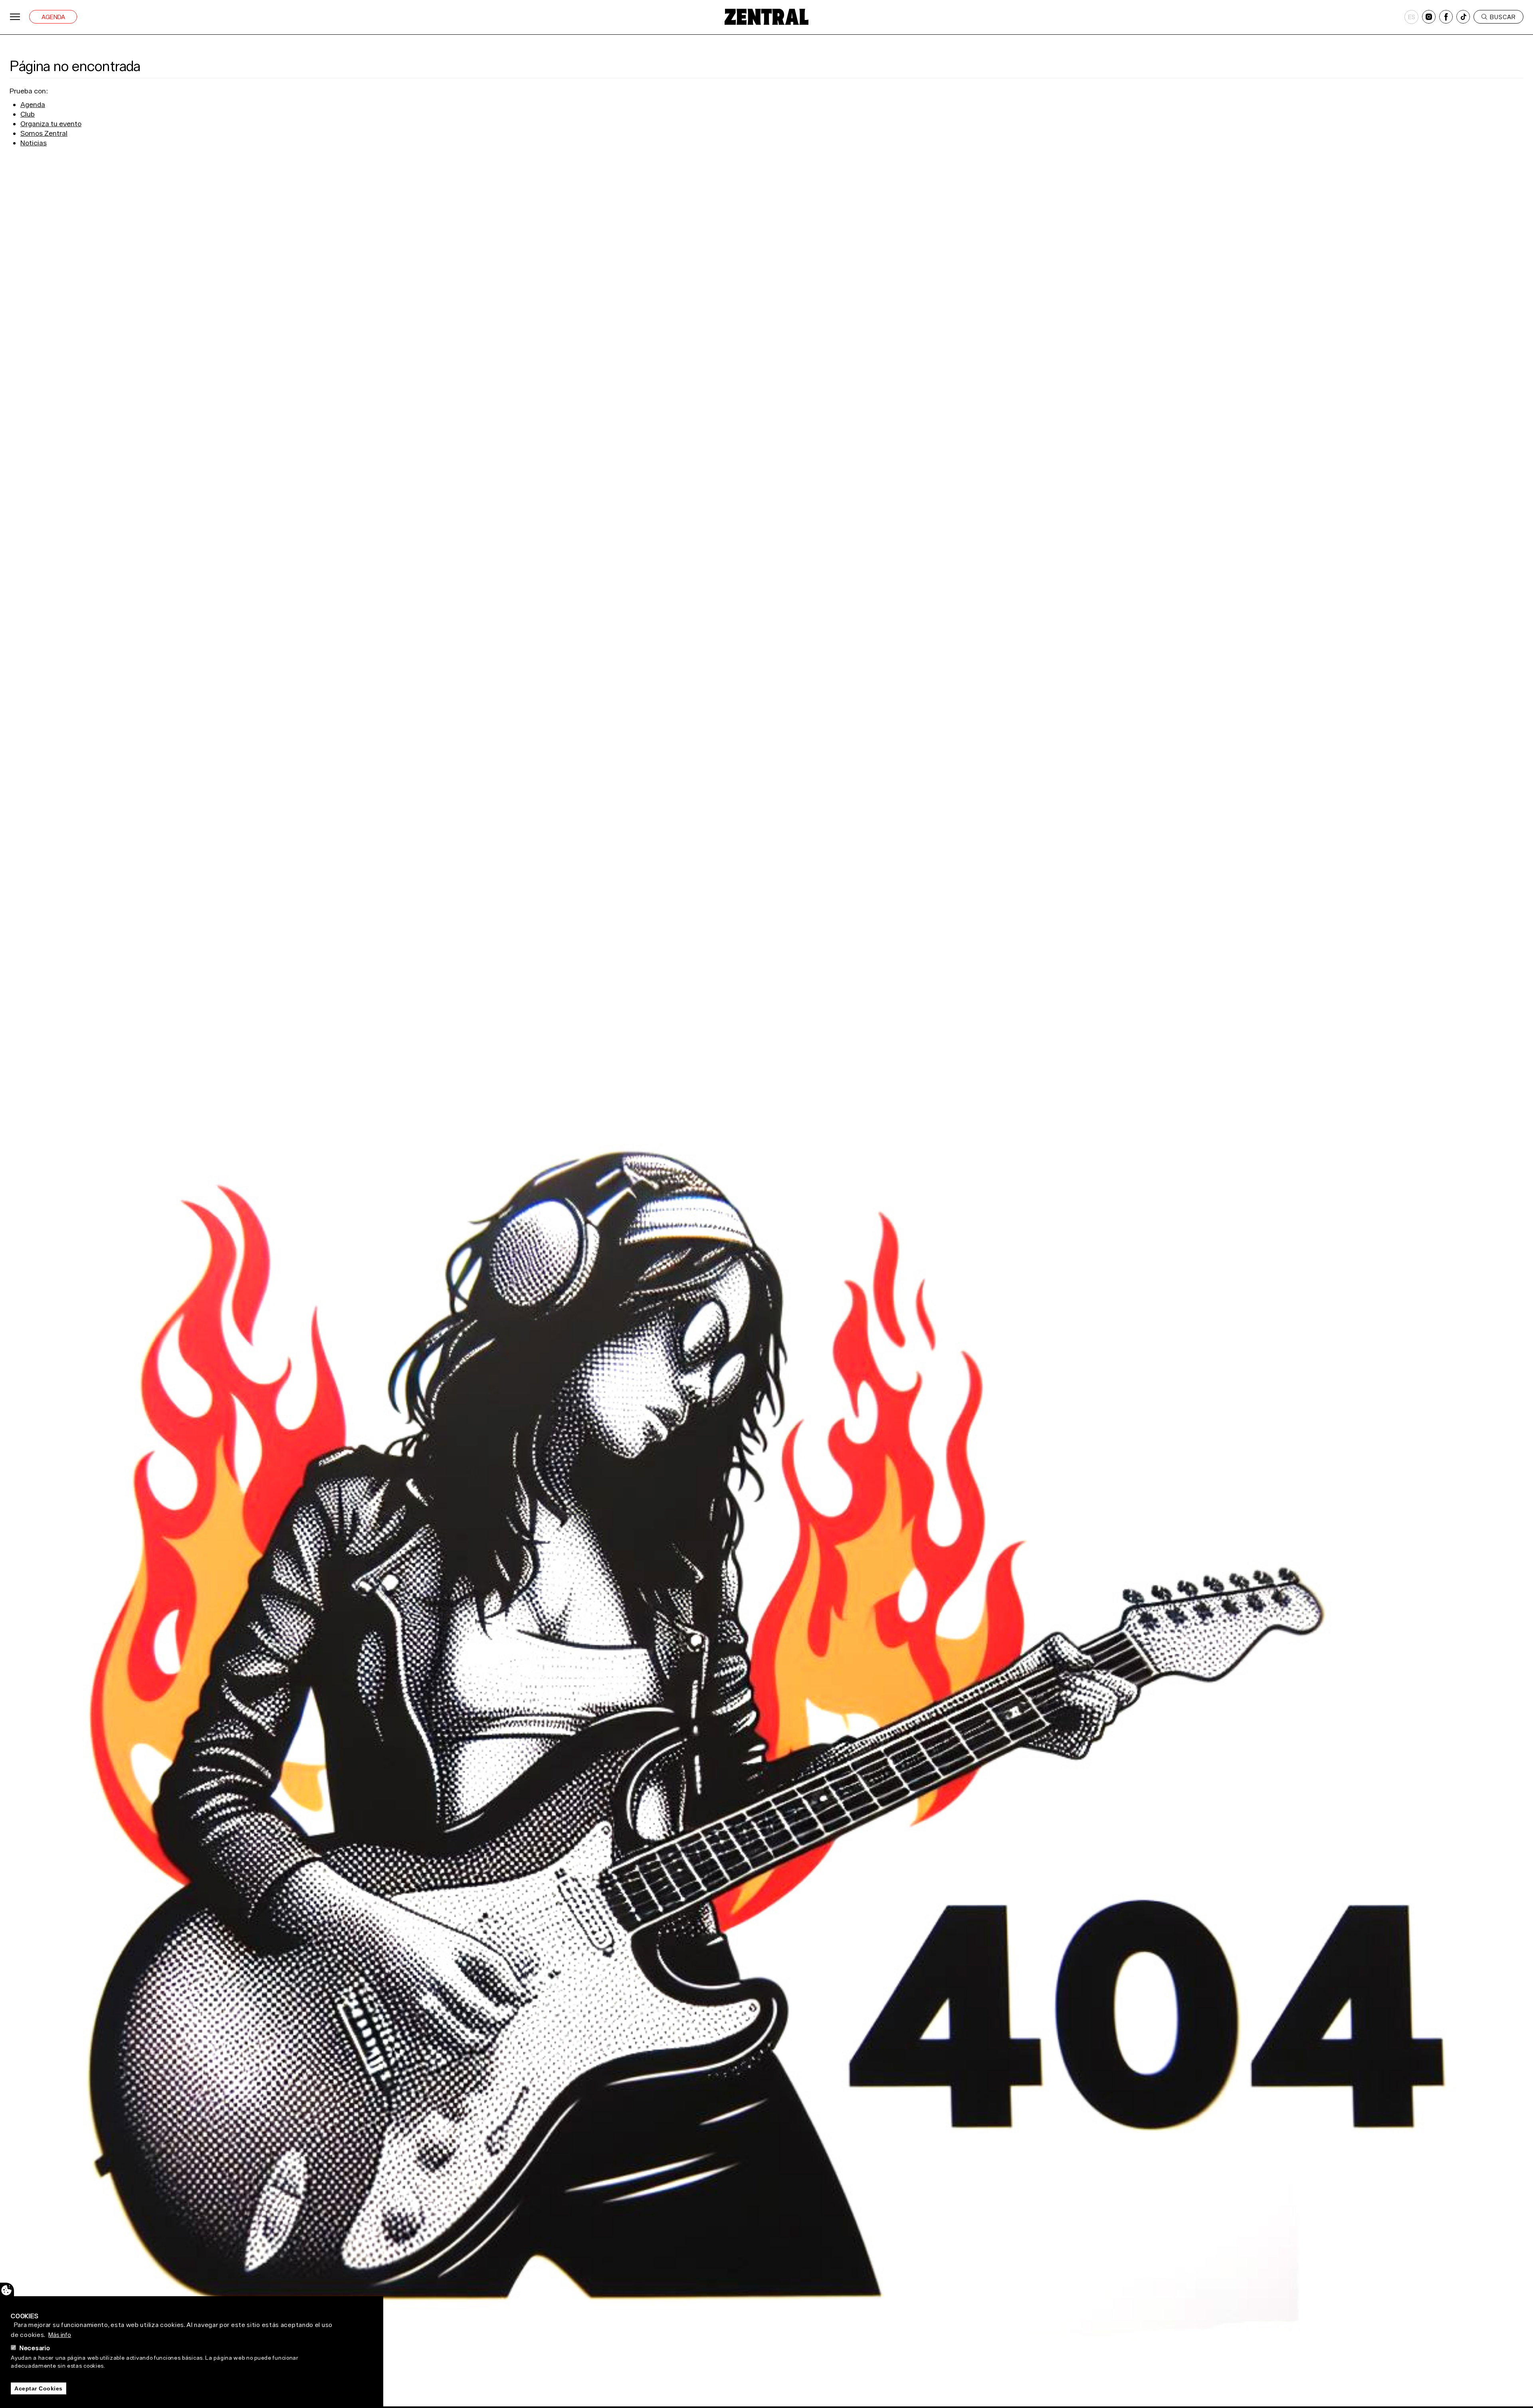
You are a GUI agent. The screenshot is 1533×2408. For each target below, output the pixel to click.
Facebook (1446, 17)
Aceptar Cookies (39, 2388)
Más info (60, 2335)
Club (28, 114)
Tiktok (1463, 17)
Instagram (1429, 17)
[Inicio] (766, 17)
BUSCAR (1503, 17)
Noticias (34, 143)
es (1412, 17)
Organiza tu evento (51, 124)
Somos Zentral (44, 133)
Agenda (53, 17)
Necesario (35, 2348)
